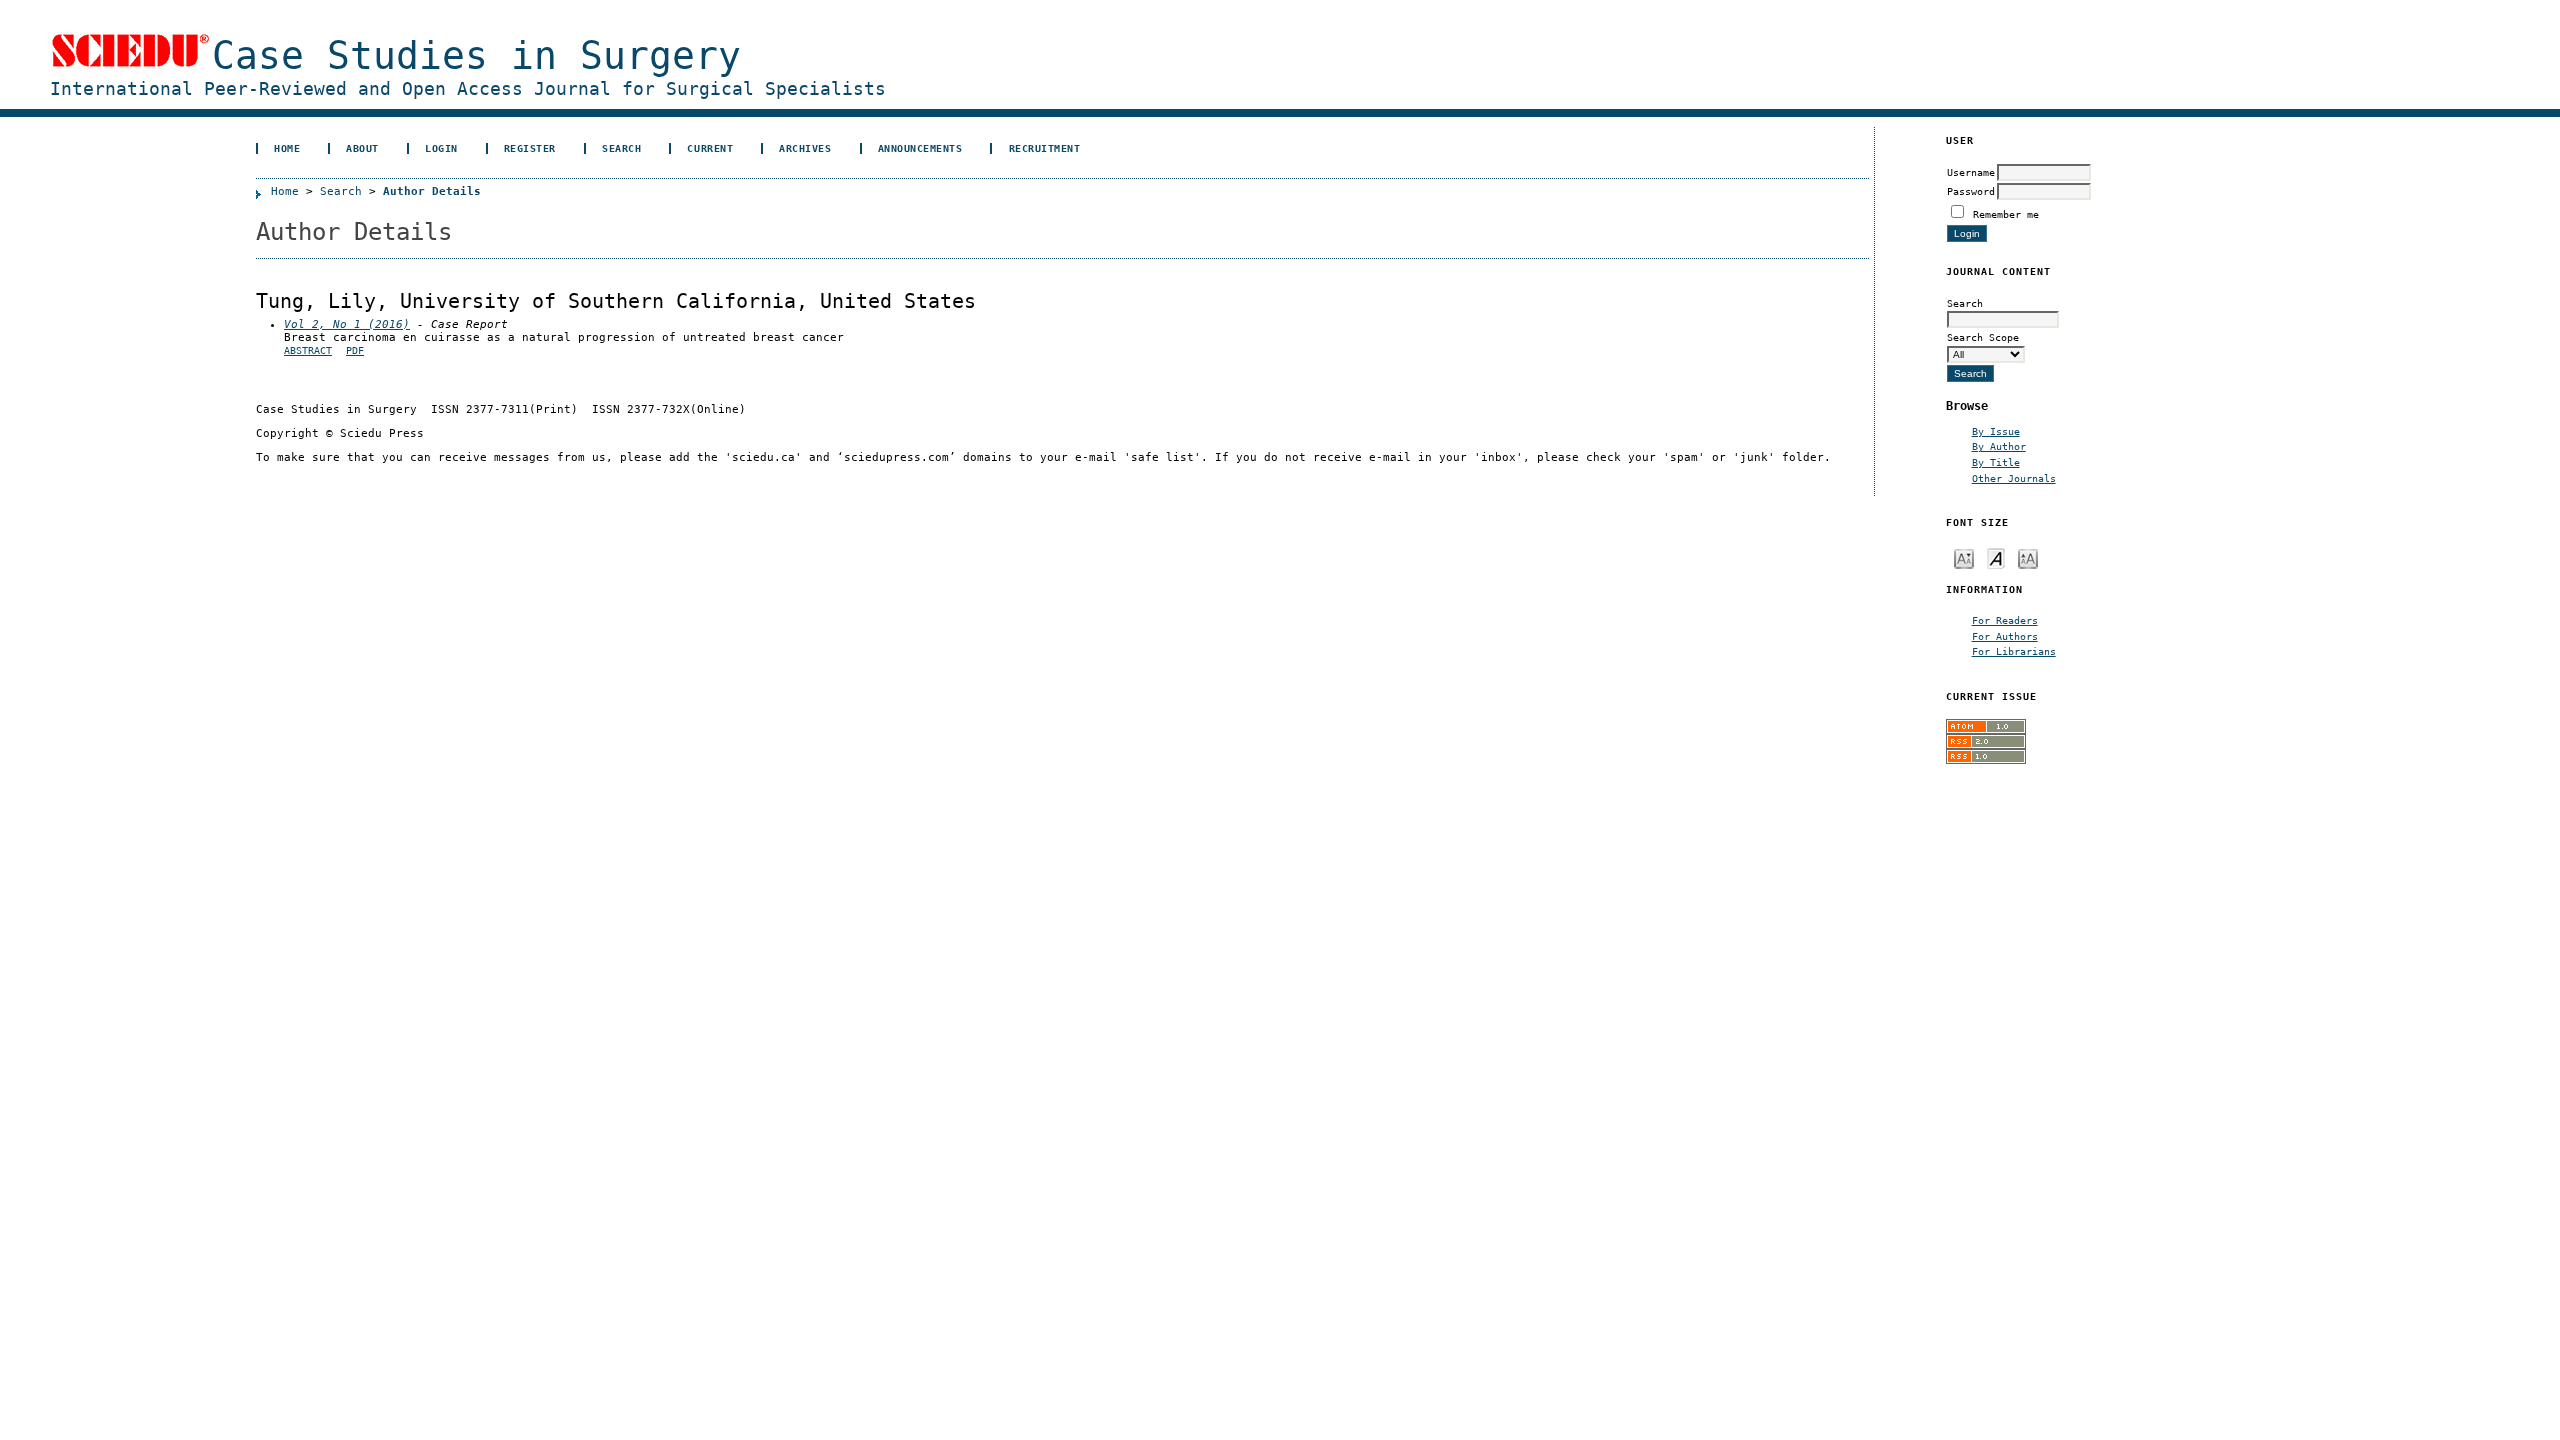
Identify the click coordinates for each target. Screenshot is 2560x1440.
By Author (1999, 446)
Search (621, 148)
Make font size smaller (1964, 557)
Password (1971, 191)
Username (1971, 172)
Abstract (308, 350)
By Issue (1996, 431)
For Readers (2005, 620)
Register (530, 148)
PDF (355, 350)
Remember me (2006, 214)
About (362, 148)
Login (441, 148)
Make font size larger (2028, 557)
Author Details (432, 191)
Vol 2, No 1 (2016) (347, 324)
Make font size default (1996, 557)
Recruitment (1045, 148)
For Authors (2005, 636)
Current (710, 148)
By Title (1996, 462)
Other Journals (2014, 478)
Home (287, 148)
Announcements (920, 148)
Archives (805, 148)
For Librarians (2014, 651)
